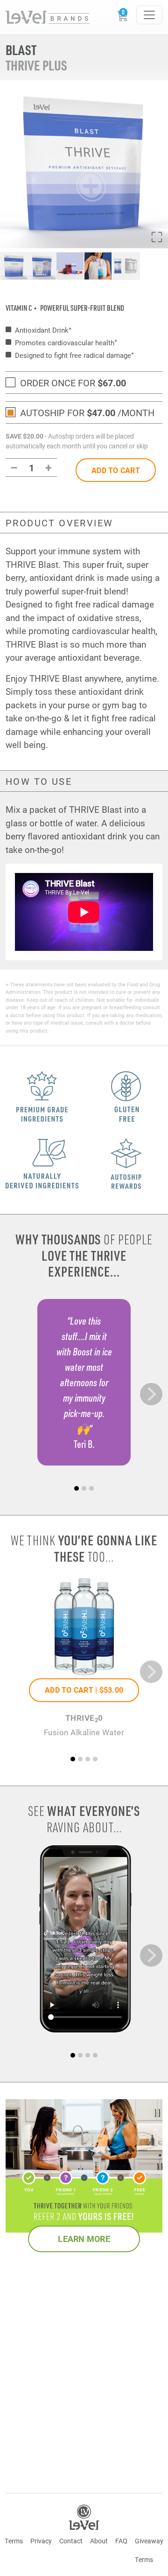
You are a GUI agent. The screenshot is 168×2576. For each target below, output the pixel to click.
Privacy (41, 2541)
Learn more (84, 2239)
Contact (71, 2541)
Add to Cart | (84, 1690)
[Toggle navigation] (149, 15)
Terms (14, 2541)
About (99, 2541)
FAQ (121, 2541)
